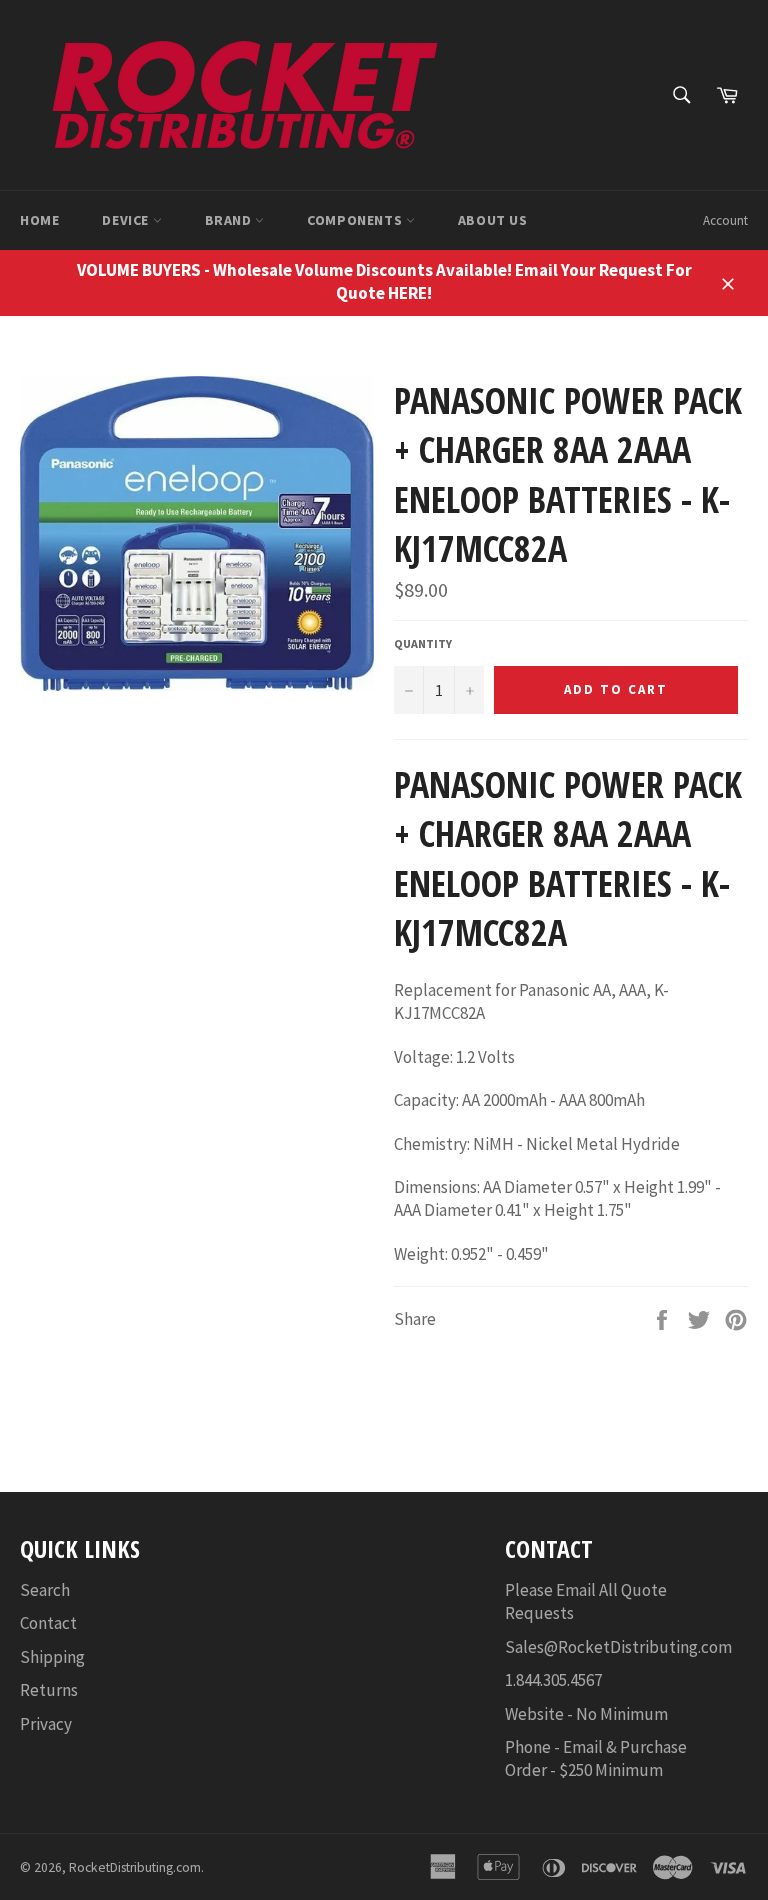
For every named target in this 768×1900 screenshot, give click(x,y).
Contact (48, 1623)
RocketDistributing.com (135, 1867)
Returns (49, 1690)
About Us (493, 220)
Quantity (423, 643)
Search (45, 1590)
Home (39, 220)
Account (725, 220)
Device (127, 220)
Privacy (46, 1724)
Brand (230, 220)
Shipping (52, 1657)
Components (356, 220)
